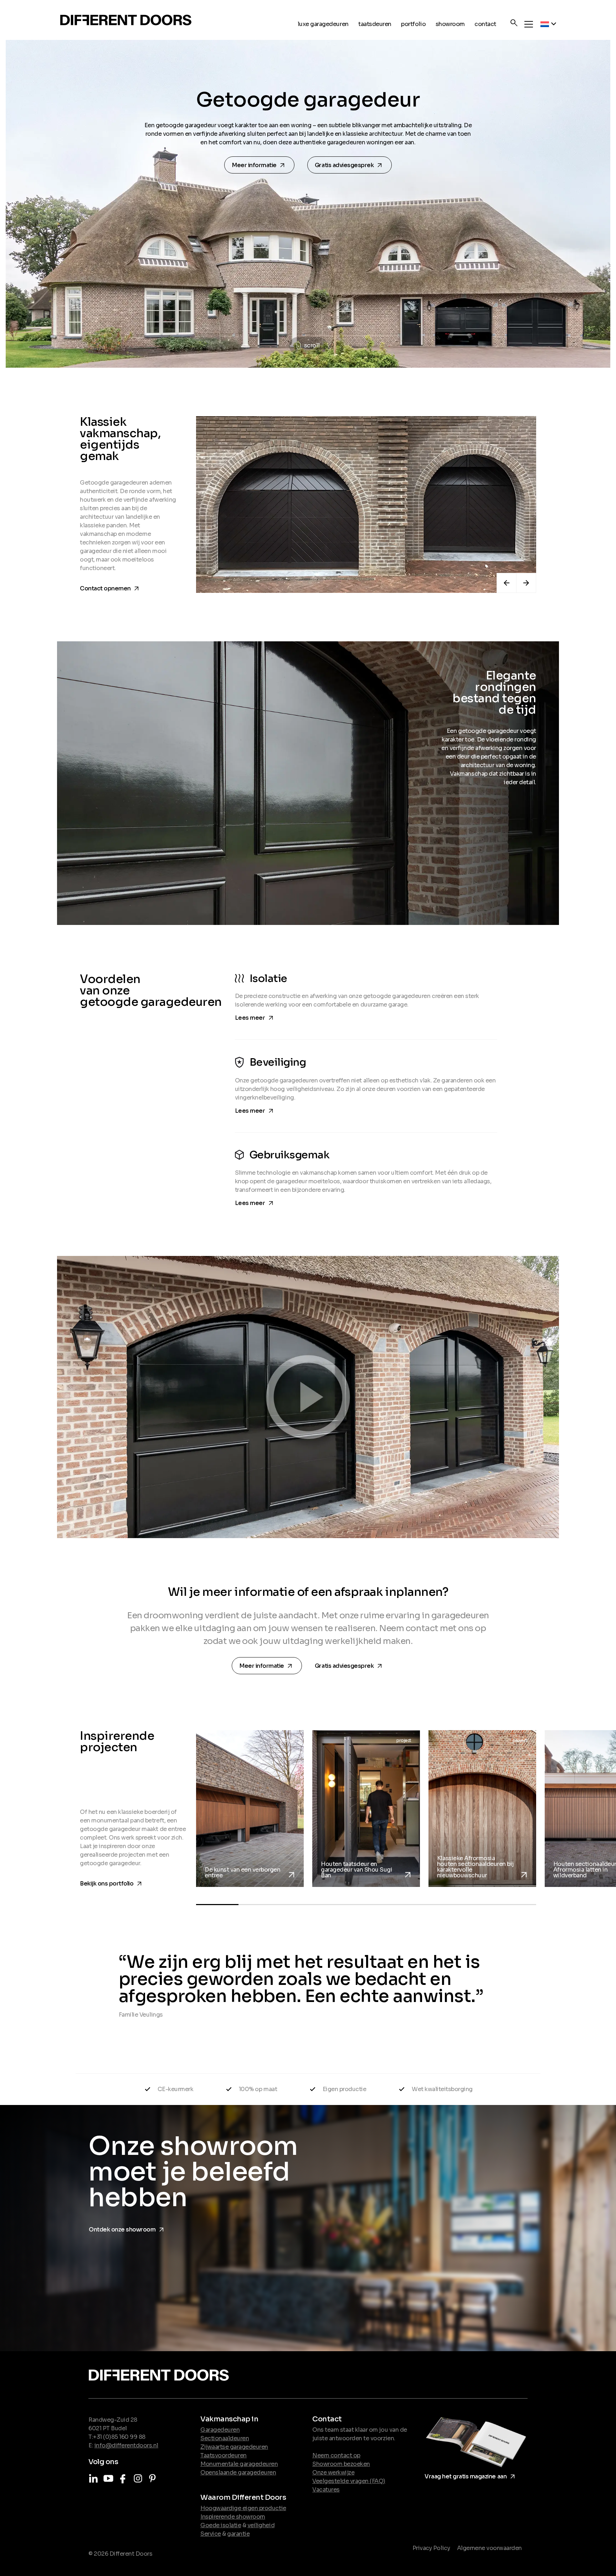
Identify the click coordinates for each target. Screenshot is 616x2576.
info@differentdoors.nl (126, 2445)
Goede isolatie (221, 2525)
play (308, 1397)
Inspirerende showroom (233, 2517)
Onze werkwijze (333, 2472)
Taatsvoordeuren (224, 2455)
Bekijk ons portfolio (112, 1882)
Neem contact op (336, 2455)
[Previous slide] (507, 583)
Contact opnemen (111, 587)
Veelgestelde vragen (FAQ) (349, 2481)
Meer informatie (261, 165)
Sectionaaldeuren (225, 2438)
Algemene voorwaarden (489, 2548)
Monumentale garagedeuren (239, 2464)
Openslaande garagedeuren (238, 2472)
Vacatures (326, 2490)
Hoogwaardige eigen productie (243, 2508)
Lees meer (255, 1017)
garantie (238, 2534)
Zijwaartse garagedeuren (234, 2447)
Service (211, 2534)
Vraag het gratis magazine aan (471, 2475)
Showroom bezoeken (341, 2464)
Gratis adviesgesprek (351, 165)
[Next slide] (526, 583)
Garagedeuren (220, 2430)
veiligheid (261, 2525)
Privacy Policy (431, 2548)
